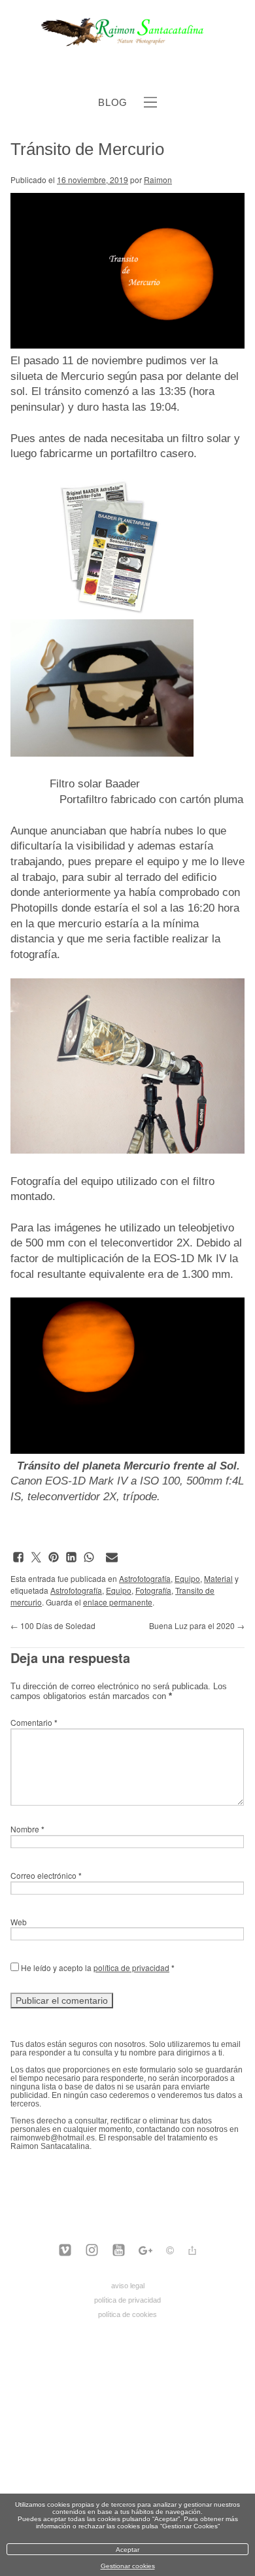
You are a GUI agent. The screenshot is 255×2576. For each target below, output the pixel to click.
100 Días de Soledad (53, 1625)
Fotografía (153, 1590)
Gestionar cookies (128, 2566)
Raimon (158, 180)
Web (19, 1922)
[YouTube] (119, 2251)
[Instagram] (92, 2251)
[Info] (170, 2252)
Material (218, 1578)
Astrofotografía (145, 1578)
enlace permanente (118, 1602)
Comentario (34, 1722)
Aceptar (127, 2550)
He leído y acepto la (97, 1967)
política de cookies (127, 2314)
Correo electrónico (46, 1875)
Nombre (27, 1829)
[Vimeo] (65, 2251)
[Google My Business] (145, 2251)
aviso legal (128, 2286)
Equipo (187, 1578)
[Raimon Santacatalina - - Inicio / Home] (128, 44)
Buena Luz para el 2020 (197, 1625)
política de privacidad (131, 1967)
